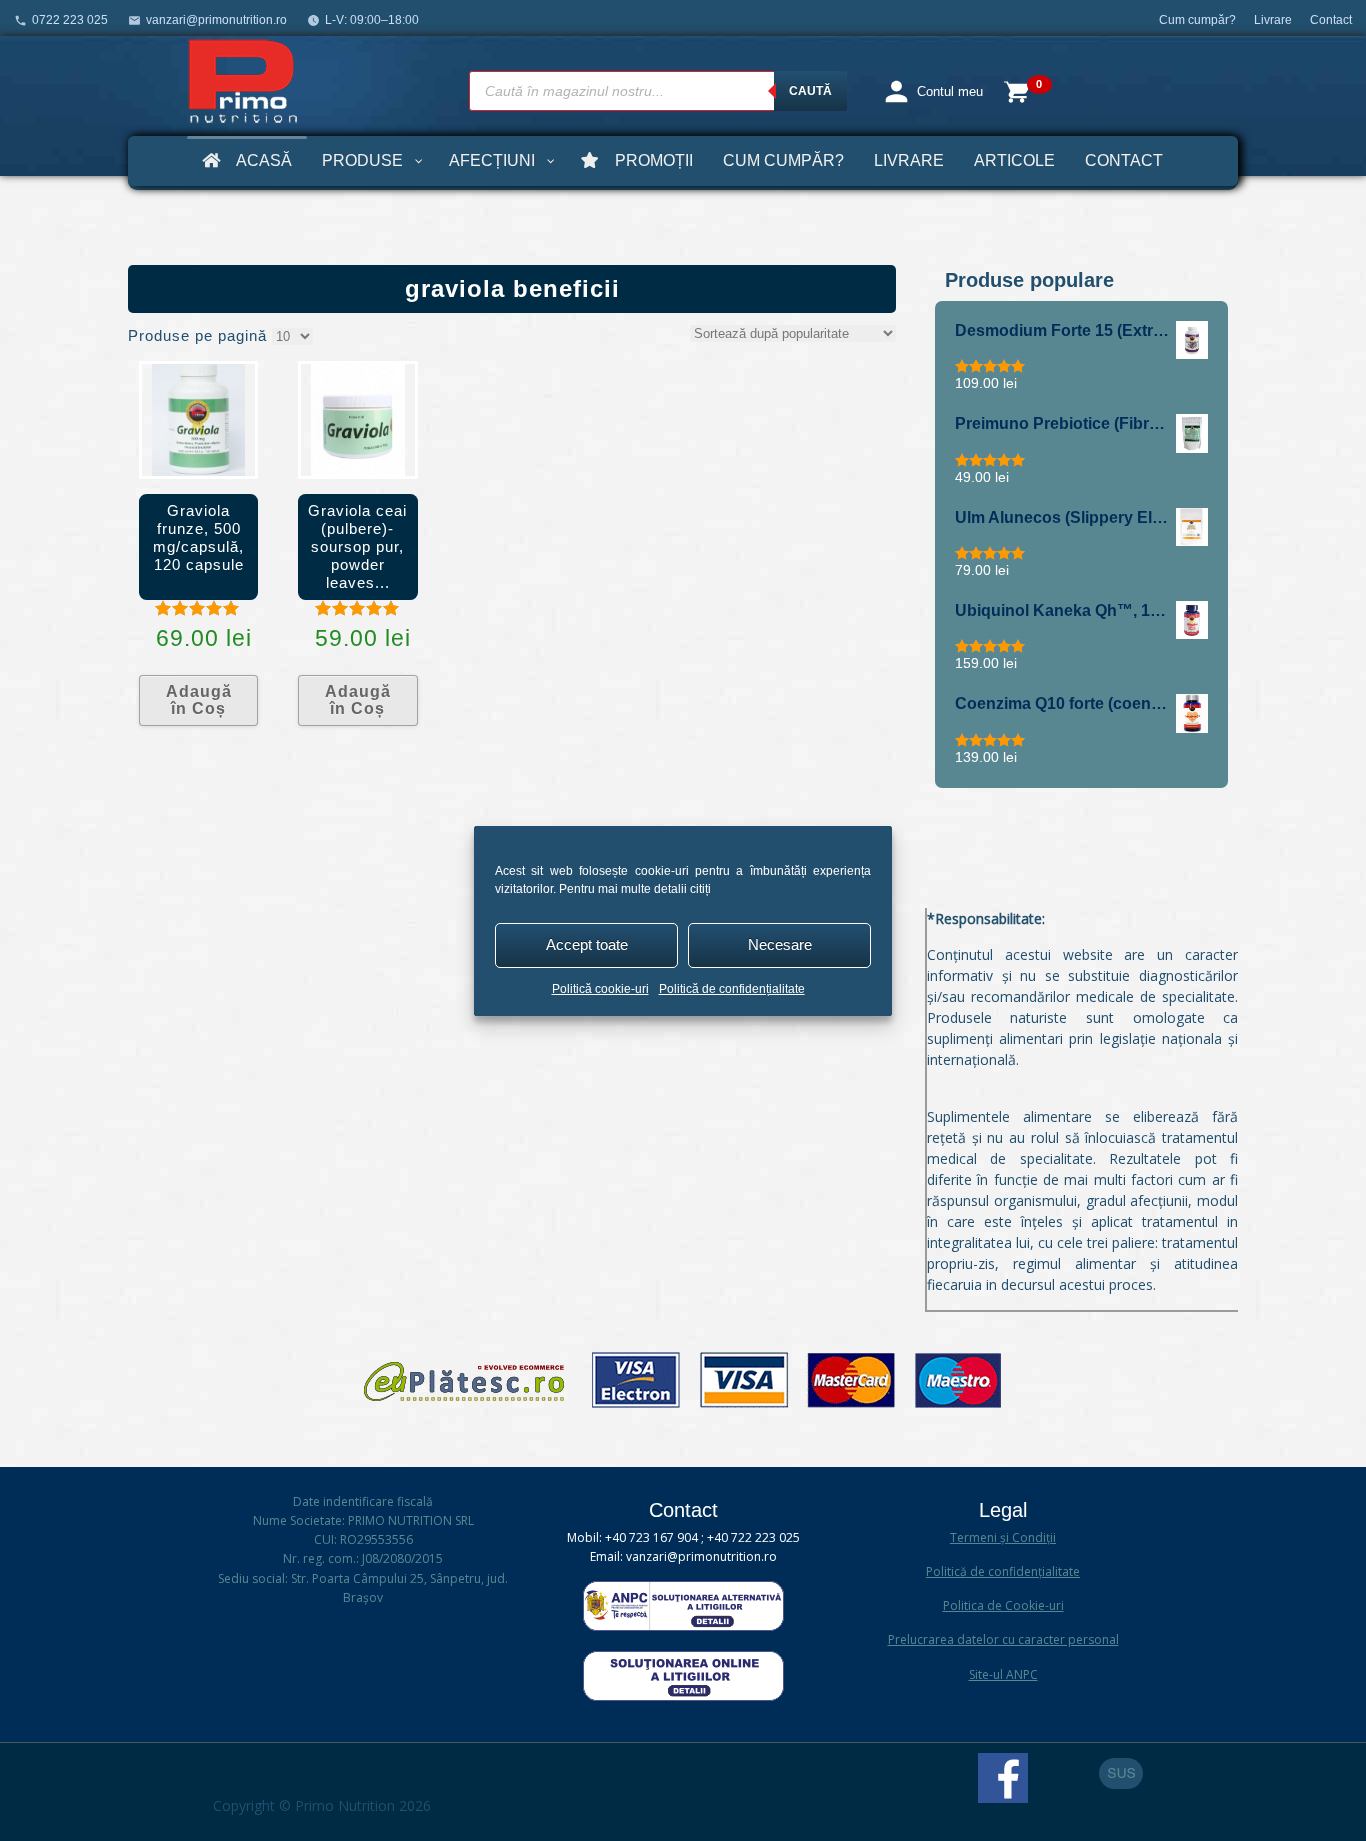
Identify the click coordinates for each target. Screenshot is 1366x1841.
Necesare (780, 944)
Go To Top (1121, 1773)
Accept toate (587, 944)
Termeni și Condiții (1003, 1537)
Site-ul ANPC (1003, 1674)
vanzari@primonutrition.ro (216, 20)
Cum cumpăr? (1197, 20)
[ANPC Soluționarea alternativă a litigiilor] (683, 1626)
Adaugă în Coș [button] (199, 700)
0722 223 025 (70, 20)
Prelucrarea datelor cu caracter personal (1003, 1639)
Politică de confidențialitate (732, 989)
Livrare (1273, 20)
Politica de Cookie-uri (1003, 1605)
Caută (810, 91)
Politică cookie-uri (600, 989)
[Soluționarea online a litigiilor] (683, 1696)
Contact (1331, 20)
